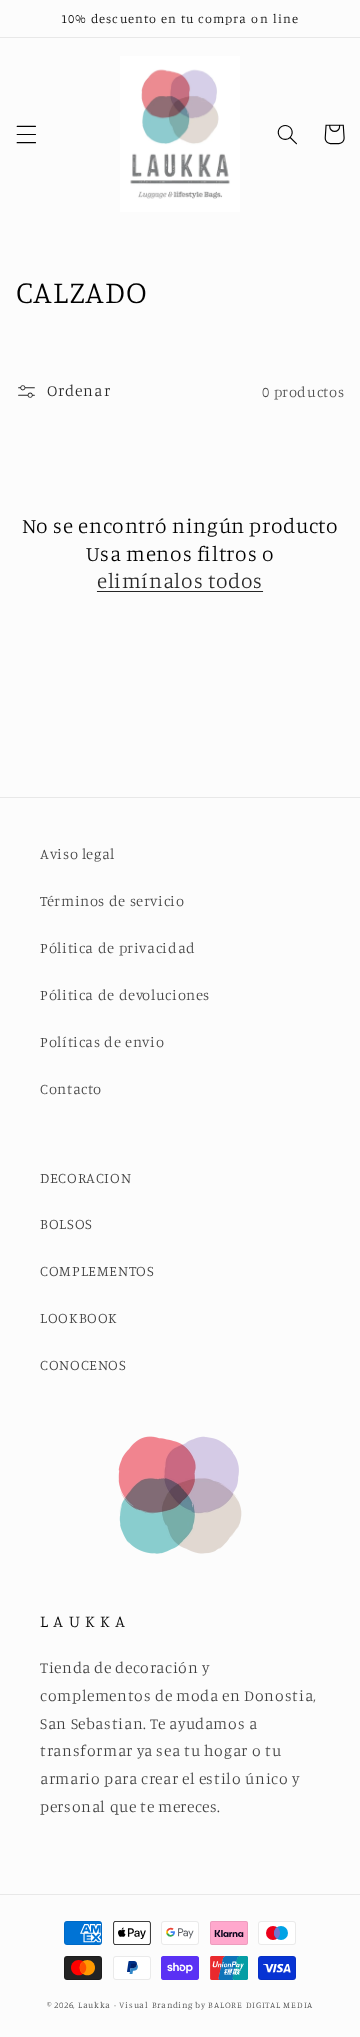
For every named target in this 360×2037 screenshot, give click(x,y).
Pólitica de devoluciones (125, 994)
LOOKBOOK (79, 1317)
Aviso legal (77, 853)
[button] (26, 134)
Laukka (94, 2004)
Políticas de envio (102, 1041)
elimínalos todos (180, 580)
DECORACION (85, 1177)
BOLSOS (66, 1223)
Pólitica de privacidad (118, 947)
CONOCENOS (83, 1364)
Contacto (71, 1088)
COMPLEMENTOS (97, 1270)
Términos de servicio (112, 900)
